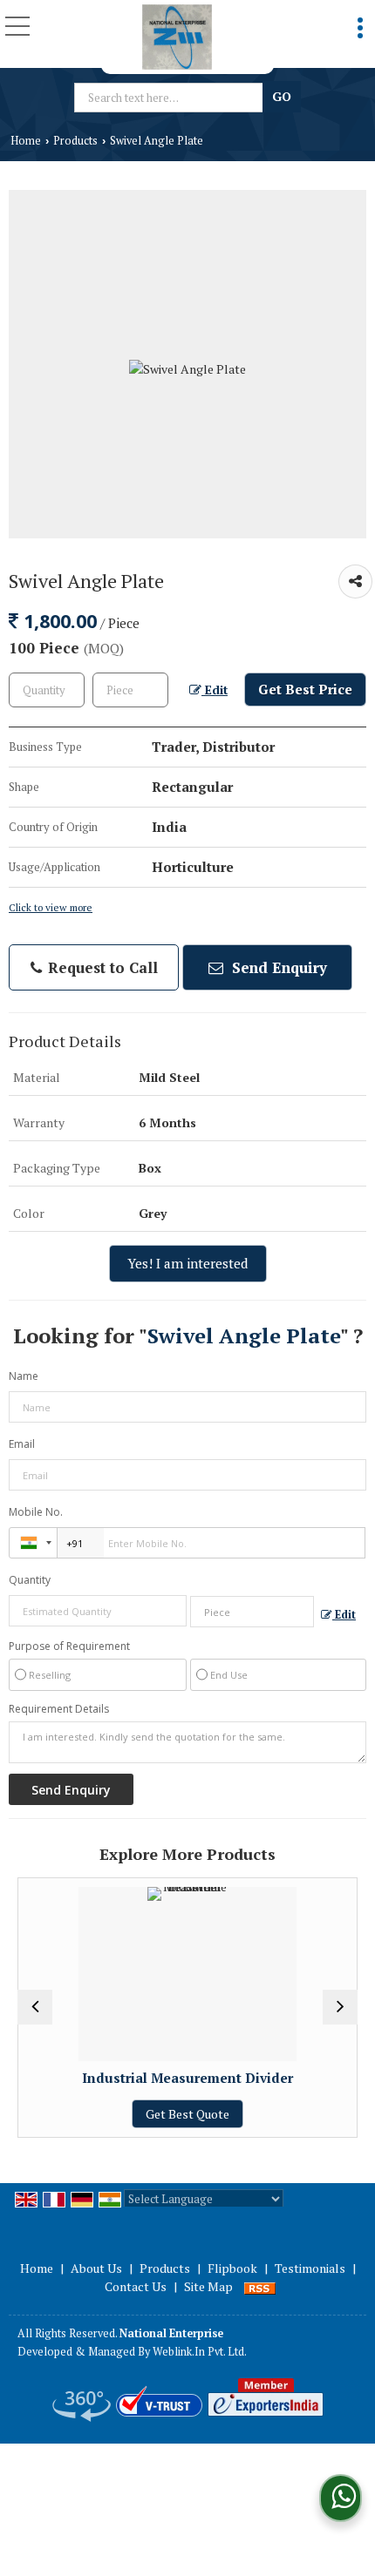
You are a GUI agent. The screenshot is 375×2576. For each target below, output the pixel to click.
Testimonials (310, 2268)
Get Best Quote (159, 2114)
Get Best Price (305, 689)
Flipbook (232, 2268)
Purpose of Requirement (69, 1646)
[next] (340, 2007)
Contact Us (136, 2286)
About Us (96, 2268)
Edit (215, 690)
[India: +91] (33, 1543)
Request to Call (101, 967)
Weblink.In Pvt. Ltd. (200, 2352)
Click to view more (51, 907)
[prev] (35, 2007)
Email (22, 1444)
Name (24, 1376)
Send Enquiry (277, 967)
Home (26, 141)
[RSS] (260, 2286)
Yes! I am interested (188, 1263)
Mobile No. (36, 1512)
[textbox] (171, 98)
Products (75, 141)
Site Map (208, 2286)
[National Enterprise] (177, 37)
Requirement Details (59, 1709)
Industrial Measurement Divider (159, 2078)
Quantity (30, 1580)
